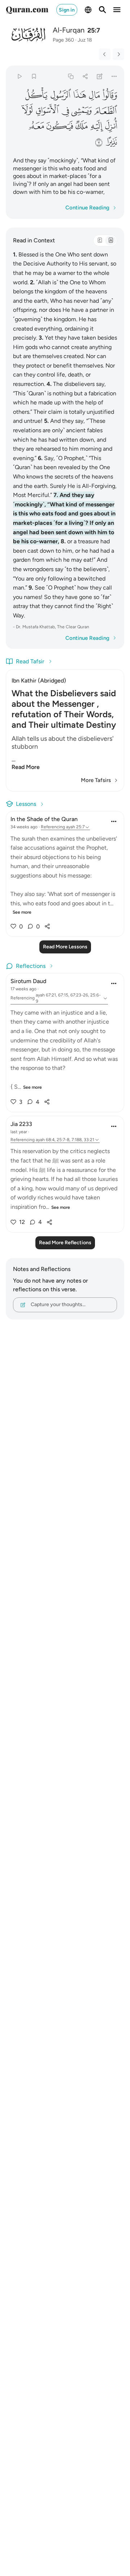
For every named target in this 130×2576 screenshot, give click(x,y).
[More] (114, 76)
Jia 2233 (21, 1124)
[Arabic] (100, 241)
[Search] (103, 10)
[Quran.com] (27, 10)
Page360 (63, 40)
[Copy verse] (71, 76)
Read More (26, 767)
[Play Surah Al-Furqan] (19, 76)
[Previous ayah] (105, 54)
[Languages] (88, 10)
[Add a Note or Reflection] (100, 76)
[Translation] (110, 241)
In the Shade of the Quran (44, 819)
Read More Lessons (65, 947)
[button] (109, 95)
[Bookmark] (34, 76)
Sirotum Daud (28, 981)
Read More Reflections (65, 1243)
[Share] (85, 76)
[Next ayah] (118, 54)
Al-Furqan (69, 30)
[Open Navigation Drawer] (117, 10)
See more (22, 912)
